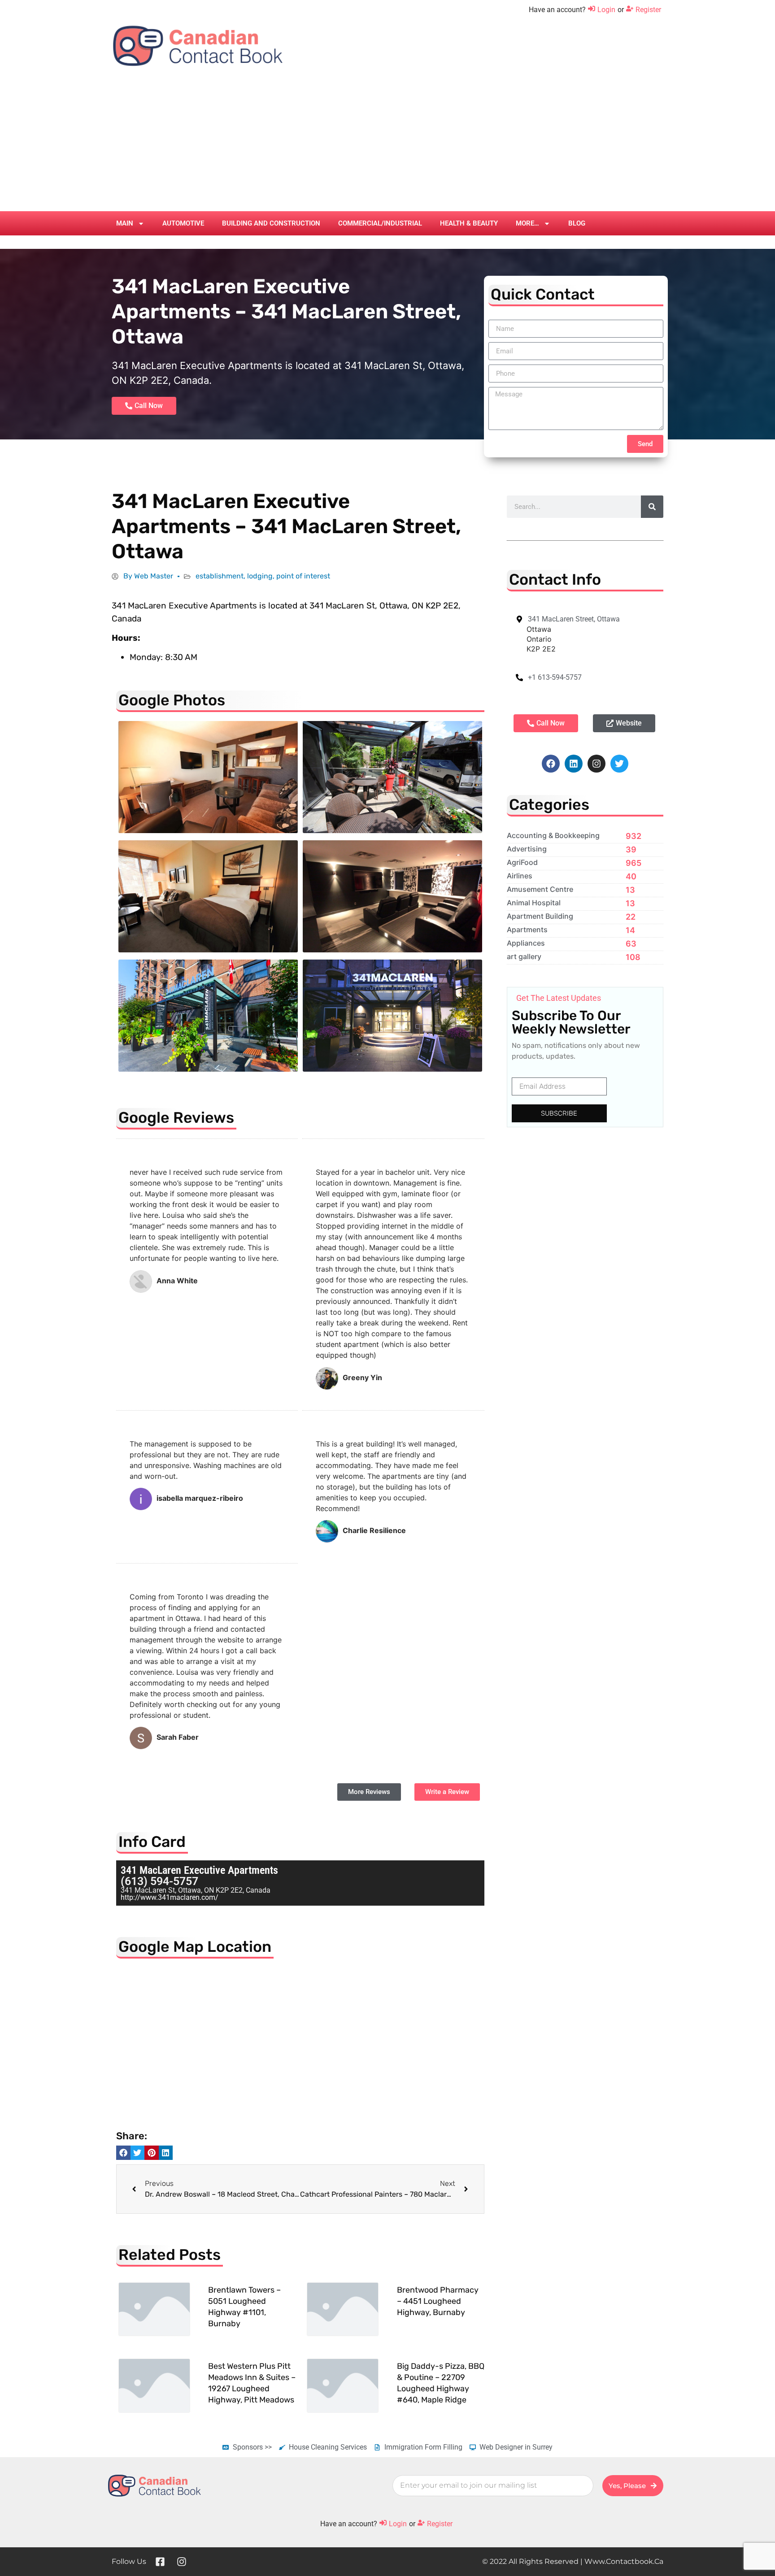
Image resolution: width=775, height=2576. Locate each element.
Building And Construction (271, 223)
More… (527, 223)
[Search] (652, 507)
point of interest (303, 576)
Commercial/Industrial (380, 223)
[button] (123, 2153)
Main (125, 223)
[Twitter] (619, 764)
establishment (220, 576)
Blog (577, 223)
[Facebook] (551, 764)
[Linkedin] (574, 764)
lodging (260, 576)
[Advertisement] (387, 144)
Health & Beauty (469, 223)
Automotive (183, 223)
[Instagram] (596, 764)
